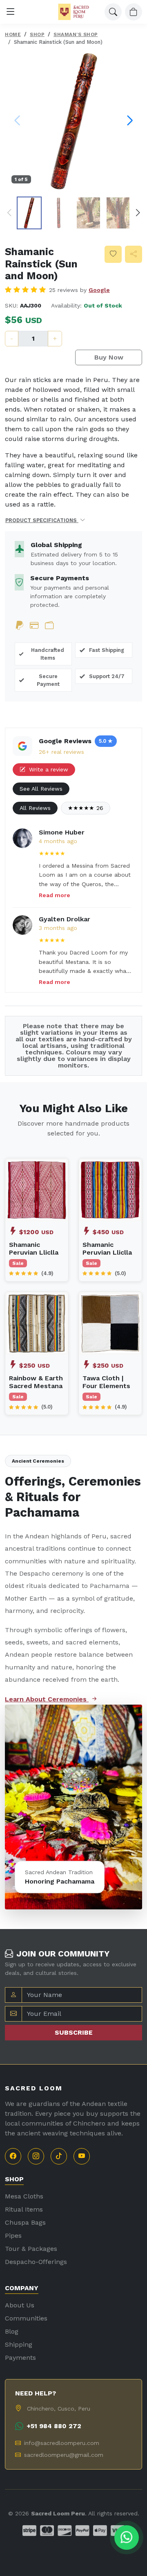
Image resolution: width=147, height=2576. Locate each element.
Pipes (13, 2236)
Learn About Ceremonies (47, 1699)
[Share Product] (134, 254)
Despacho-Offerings (36, 2262)
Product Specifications (42, 520)
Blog (12, 2331)
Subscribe (74, 2032)
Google (99, 290)
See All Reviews (41, 789)
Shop (37, 34)
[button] (9, 213)
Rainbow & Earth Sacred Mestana (36, 1382)
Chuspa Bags (25, 2222)
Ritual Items (24, 2209)
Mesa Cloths (24, 2196)
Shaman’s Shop (76, 34)
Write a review (48, 769)
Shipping (19, 2344)
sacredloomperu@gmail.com (64, 2455)
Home (13, 34)
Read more (55, 895)
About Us (20, 2305)
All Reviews (35, 808)
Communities (26, 2318)
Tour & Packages (31, 2249)
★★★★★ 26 (86, 808)
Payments (20, 2358)
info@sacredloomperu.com (62, 2443)
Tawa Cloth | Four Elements (106, 1382)
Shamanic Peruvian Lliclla (34, 1248)
